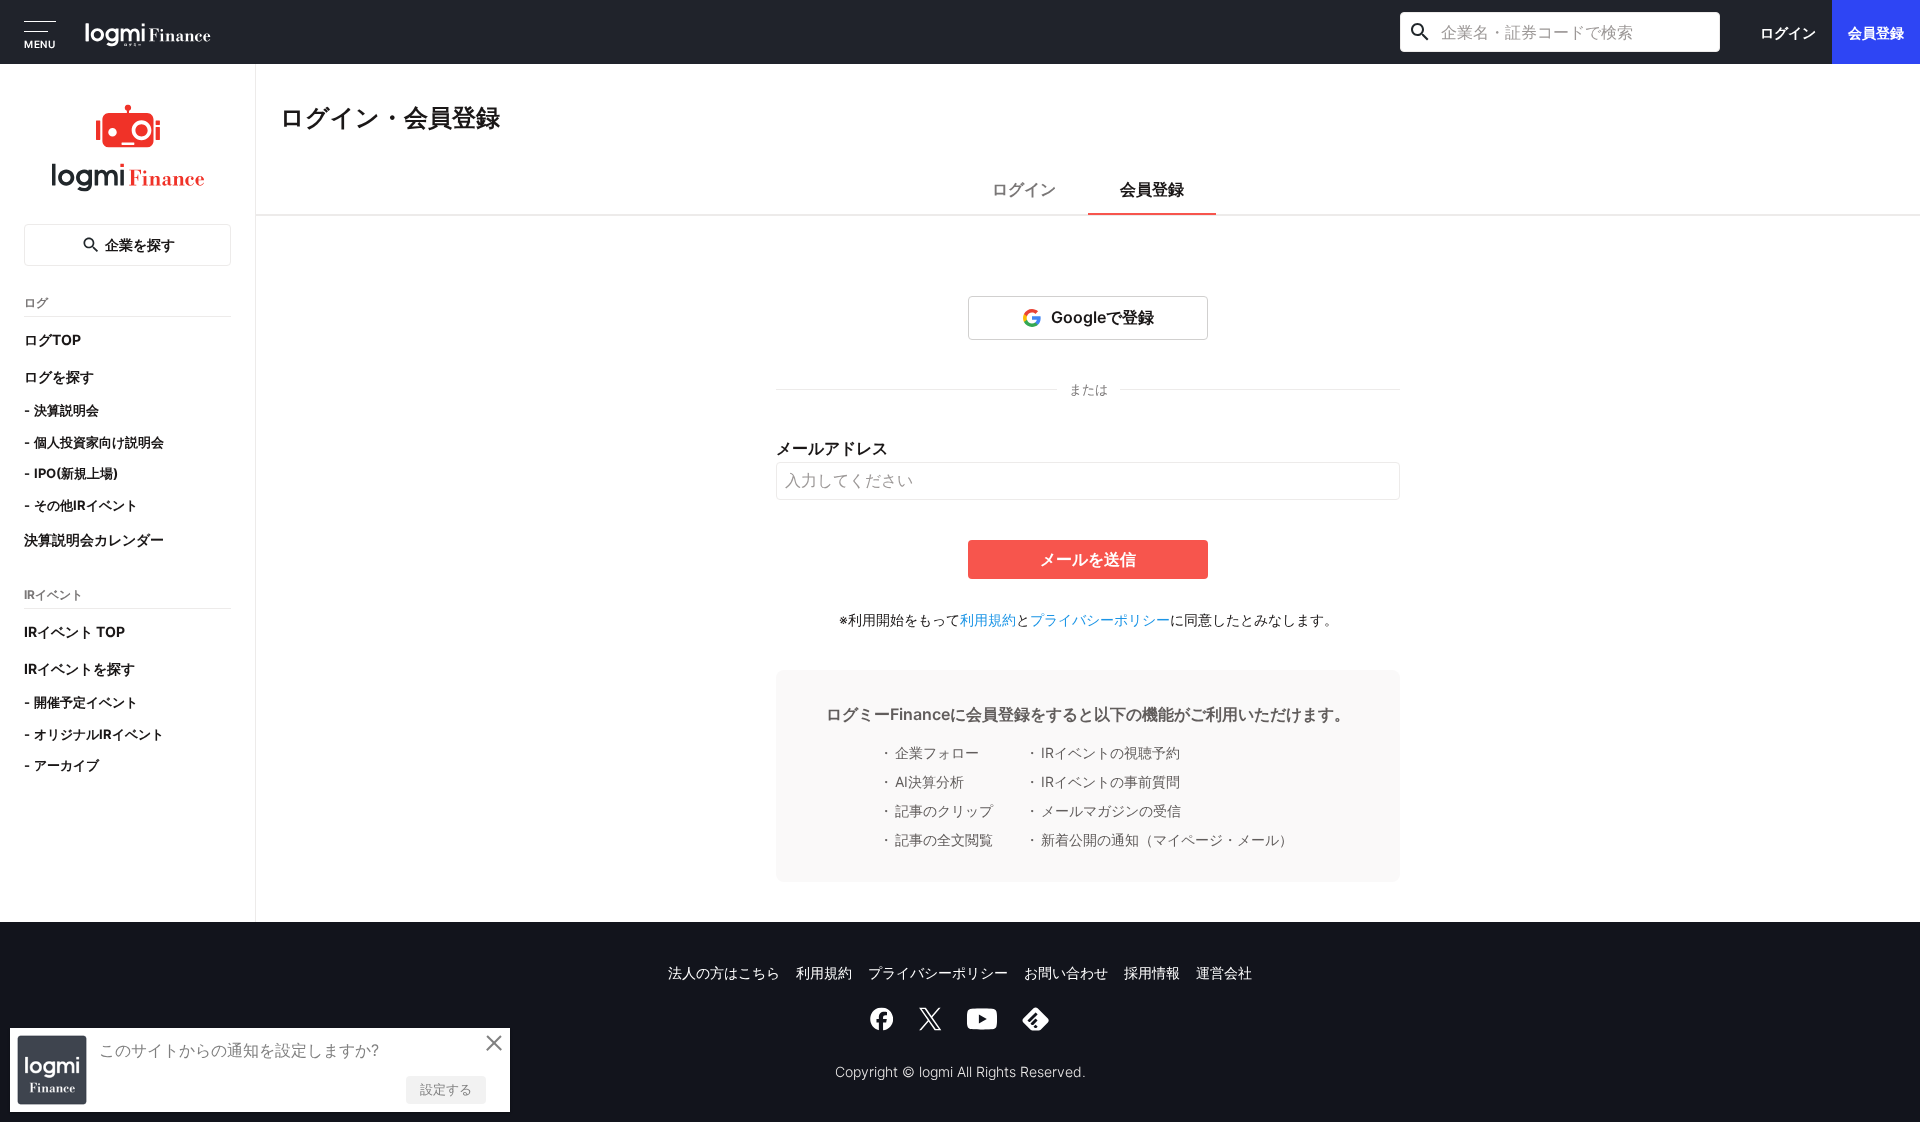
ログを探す (59, 376)
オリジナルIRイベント (99, 734)
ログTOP (52, 339)
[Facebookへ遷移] (882, 1019)
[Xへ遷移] (930, 1019)
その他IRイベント (86, 505)
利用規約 (988, 619)
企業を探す (140, 244)
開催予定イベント (86, 702)
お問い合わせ (1066, 972)
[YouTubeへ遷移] (982, 1019)
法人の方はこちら (724, 972)
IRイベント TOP (74, 631)
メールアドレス (832, 448)
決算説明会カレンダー (94, 539)
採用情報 (1152, 972)
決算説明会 (66, 410)
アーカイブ (66, 765)
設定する (446, 1089)
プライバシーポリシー (1100, 619)
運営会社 (1224, 972)
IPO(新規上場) (76, 473)
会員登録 (1876, 32)
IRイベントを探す (79, 668)
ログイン (1788, 32)
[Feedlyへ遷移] (1036, 1019)
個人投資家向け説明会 (99, 442)
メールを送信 (1088, 559)
